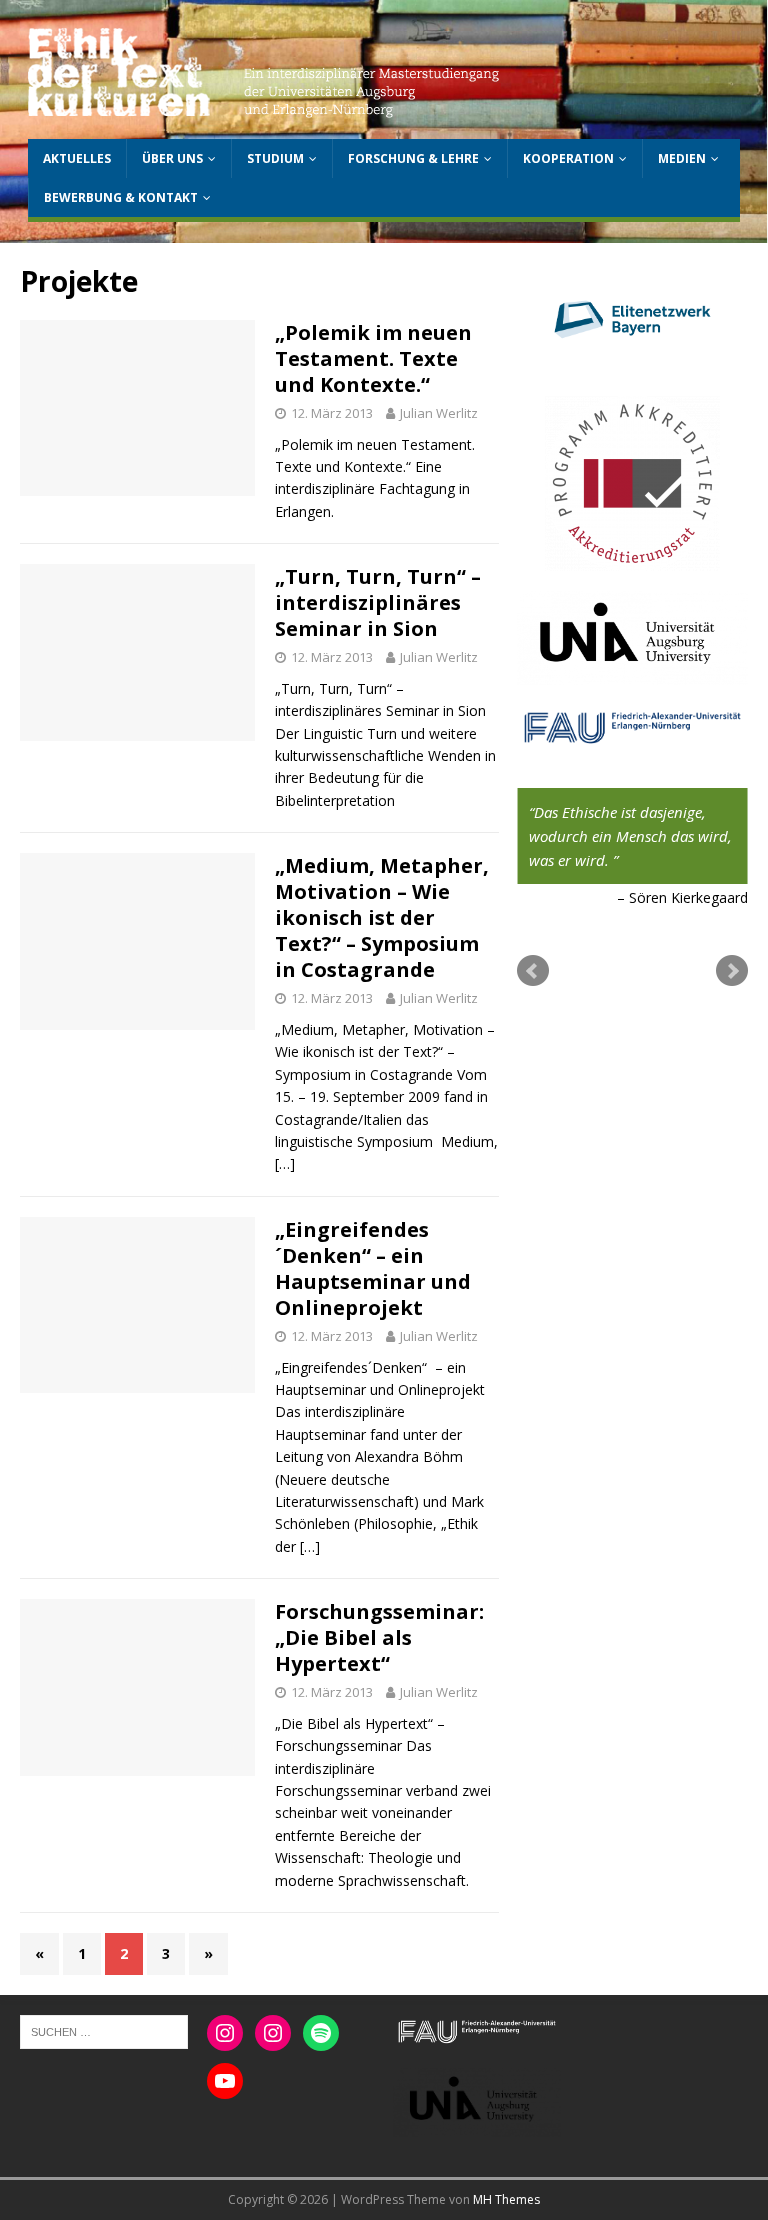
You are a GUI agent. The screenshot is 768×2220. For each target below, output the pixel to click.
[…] (285, 1163)
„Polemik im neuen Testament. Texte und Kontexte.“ (373, 358)
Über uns (172, 158)
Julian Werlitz (439, 413)
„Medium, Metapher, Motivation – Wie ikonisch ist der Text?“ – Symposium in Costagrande (382, 917)
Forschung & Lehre (413, 158)
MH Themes (506, 2199)
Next (732, 971)
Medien (682, 158)
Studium (275, 158)
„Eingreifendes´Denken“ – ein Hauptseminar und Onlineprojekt (373, 1268)
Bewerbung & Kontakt (121, 197)
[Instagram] (225, 2033)
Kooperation (568, 158)
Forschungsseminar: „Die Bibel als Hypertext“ (379, 1637)
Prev (533, 971)
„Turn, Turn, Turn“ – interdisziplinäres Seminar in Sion (378, 602)
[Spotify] (321, 2033)
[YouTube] (225, 2081)
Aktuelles (77, 158)
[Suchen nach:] (104, 2031)
